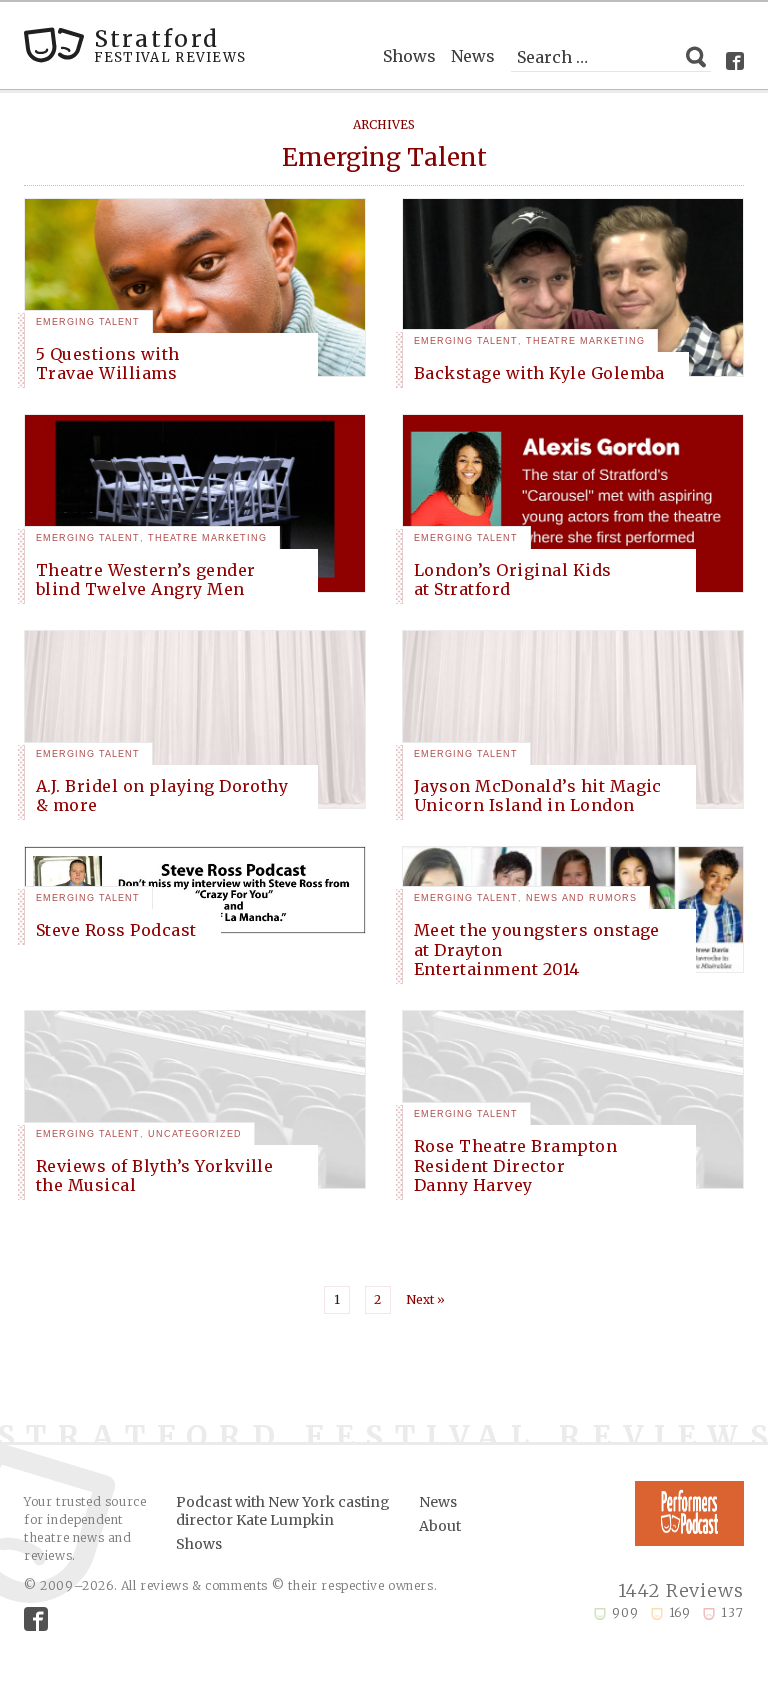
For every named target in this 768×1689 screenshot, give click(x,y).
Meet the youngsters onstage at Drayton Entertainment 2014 (537, 949)
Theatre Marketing (585, 341)
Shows (409, 56)
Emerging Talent (88, 322)
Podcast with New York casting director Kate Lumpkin (283, 1511)
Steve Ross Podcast (116, 930)
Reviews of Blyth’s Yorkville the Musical (154, 1175)
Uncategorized (195, 1134)
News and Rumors (581, 898)
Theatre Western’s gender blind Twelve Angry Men (146, 579)
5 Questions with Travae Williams (108, 363)
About (440, 1526)
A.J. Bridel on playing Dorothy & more (162, 795)
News (473, 56)
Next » (425, 1299)
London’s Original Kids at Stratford (513, 579)
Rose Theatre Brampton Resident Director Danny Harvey (515, 1165)
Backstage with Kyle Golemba (539, 373)
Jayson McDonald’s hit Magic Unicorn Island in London (538, 795)
